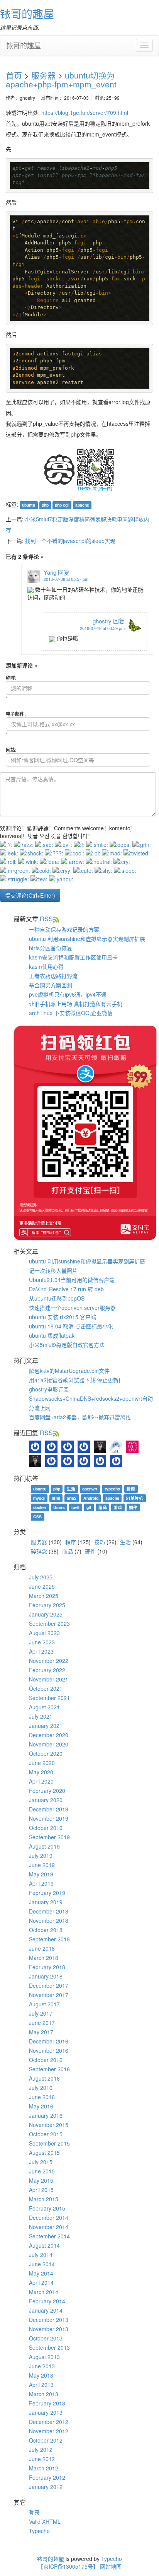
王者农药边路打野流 (53, 976)
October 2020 (46, 1753)
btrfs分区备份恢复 (51, 948)
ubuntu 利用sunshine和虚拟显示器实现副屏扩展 (87, 939)
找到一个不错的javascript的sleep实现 (70, 541)
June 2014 (42, 2264)
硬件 (90, 1551)
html (56, 1498)
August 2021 (44, 1707)
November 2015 (49, 2125)
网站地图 (111, 2566)
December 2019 (49, 1809)
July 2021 (41, 1716)
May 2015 (41, 2180)
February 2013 (47, 2403)
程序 (71, 1542)
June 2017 (42, 2023)
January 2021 (46, 1726)
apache (82, 505)
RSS (46, 919)
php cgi (62, 505)
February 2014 (47, 2301)
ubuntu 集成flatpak (52, 1335)
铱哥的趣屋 (27, 14)
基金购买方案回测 (51, 985)
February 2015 (47, 2208)
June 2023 (42, 1642)
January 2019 (46, 1902)
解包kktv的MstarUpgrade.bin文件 (69, 1371)
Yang (50, 572)
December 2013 (49, 2320)
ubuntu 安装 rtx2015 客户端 (63, 1317)
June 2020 (42, 1763)
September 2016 (49, 2069)
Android (91, 1498)
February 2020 (47, 1791)
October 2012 (46, 2440)
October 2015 (46, 2134)
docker (40, 1507)
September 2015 (49, 2143)
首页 (14, 75)
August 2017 (44, 2004)
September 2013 (49, 2347)
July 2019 (41, 1856)
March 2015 (44, 2199)
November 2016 (49, 2050)
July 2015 (41, 2162)
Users (59, 1507)
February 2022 (47, 1670)
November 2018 (49, 1920)
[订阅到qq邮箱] (56, 919)
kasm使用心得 (46, 966)
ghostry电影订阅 (49, 1389)
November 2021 (49, 1679)
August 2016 (44, 2078)
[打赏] (59, 469)
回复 (64, 572)
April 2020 (41, 1781)
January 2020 (46, 1800)
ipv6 (75, 1507)
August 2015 (44, 2153)
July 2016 (41, 2088)
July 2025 (41, 1577)
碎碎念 (39, 1551)
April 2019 (41, 1883)
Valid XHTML (45, 2521)
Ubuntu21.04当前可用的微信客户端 (72, 1280)
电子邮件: (16, 714)
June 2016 (42, 2097)
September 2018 (49, 1939)
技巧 (100, 1542)
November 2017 (49, 1995)
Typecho (39, 2531)
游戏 (118, 1507)
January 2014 (46, 2310)
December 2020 (49, 1735)
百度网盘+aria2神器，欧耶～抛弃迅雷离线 (80, 1417)
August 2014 (44, 2245)
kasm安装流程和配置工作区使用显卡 (73, 957)
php (45, 505)
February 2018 (47, 1967)
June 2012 (42, 2459)
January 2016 (46, 2115)
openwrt (90, 1489)
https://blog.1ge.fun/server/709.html (85, 113)
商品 (68, 1551)
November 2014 (49, 2227)
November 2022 (49, 1661)
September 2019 (49, 1837)
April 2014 (41, 2282)
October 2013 (46, 2338)
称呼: (11, 678)
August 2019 (44, 1846)
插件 (133, 1507)
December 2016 (49, 2041)
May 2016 (41, 2106)
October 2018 (46, 1930)
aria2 (72, 1498)
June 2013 (42, 2366)
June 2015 (42, 2171)
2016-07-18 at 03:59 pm (102, 628)
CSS (37, 1517)
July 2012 (41, 2450)
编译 (103, 1507)
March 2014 (44, 2292)
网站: (11, 750)
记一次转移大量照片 (53, 1270)
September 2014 (49, 2236)
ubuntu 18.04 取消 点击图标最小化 (71, 1326)
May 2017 (41, 2032)
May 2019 (41, 1874)
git (89, 1507)
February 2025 (47, 1605)
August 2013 (44, 2357)
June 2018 (42, 1948)
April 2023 (41, 1651)
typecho (112, 1489)
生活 (71, 1489)
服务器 (43, 75)
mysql (39, 1498)
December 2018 (49, 1911)
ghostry (102, 621)
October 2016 (46, 2060)
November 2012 (49, 2431)
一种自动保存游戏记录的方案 (64, 929)
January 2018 (46, 1976)
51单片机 (134, 1498)
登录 (34, 2512)
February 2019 (47, 1893)
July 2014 (41, 2255)
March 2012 (44, 2468)
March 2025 (44, 1596)
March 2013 (44, 2394)
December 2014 (49, 2218)
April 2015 (41, 2190)
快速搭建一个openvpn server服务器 (72, 1308)
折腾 (131, 1489)
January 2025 (46, 1614)
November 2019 (49, 1818)
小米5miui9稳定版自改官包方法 (67, 1345)
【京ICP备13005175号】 (68, 2566)
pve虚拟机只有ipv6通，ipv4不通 (68, 994)
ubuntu (29, 505)
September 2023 (49, 1623)
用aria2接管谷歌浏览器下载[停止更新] (74, 1380)
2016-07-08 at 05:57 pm (66, 579)
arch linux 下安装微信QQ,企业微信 (71, 1013)
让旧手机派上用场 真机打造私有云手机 (76, 1004)
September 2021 (49, 1698)
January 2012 (46, 2487)
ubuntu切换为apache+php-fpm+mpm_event (61, 79)
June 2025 (42, 1586)
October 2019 (46, 1828)
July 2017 (41, 2013)
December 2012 (49, 2422)
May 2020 (41, 1772)
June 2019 (42, 1865)
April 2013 (41, 2385)
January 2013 (46, 2412)
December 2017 (49, 1985)
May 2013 (41, 2375)
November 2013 (49, 2329)
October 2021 (46, 1688)
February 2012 (47, 2477)
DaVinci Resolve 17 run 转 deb (66, 1289)
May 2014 (41, 2273)
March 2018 (44, 1958)
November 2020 (49, 1744)
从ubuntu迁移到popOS (57, 1298)
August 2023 (44, 1633)
